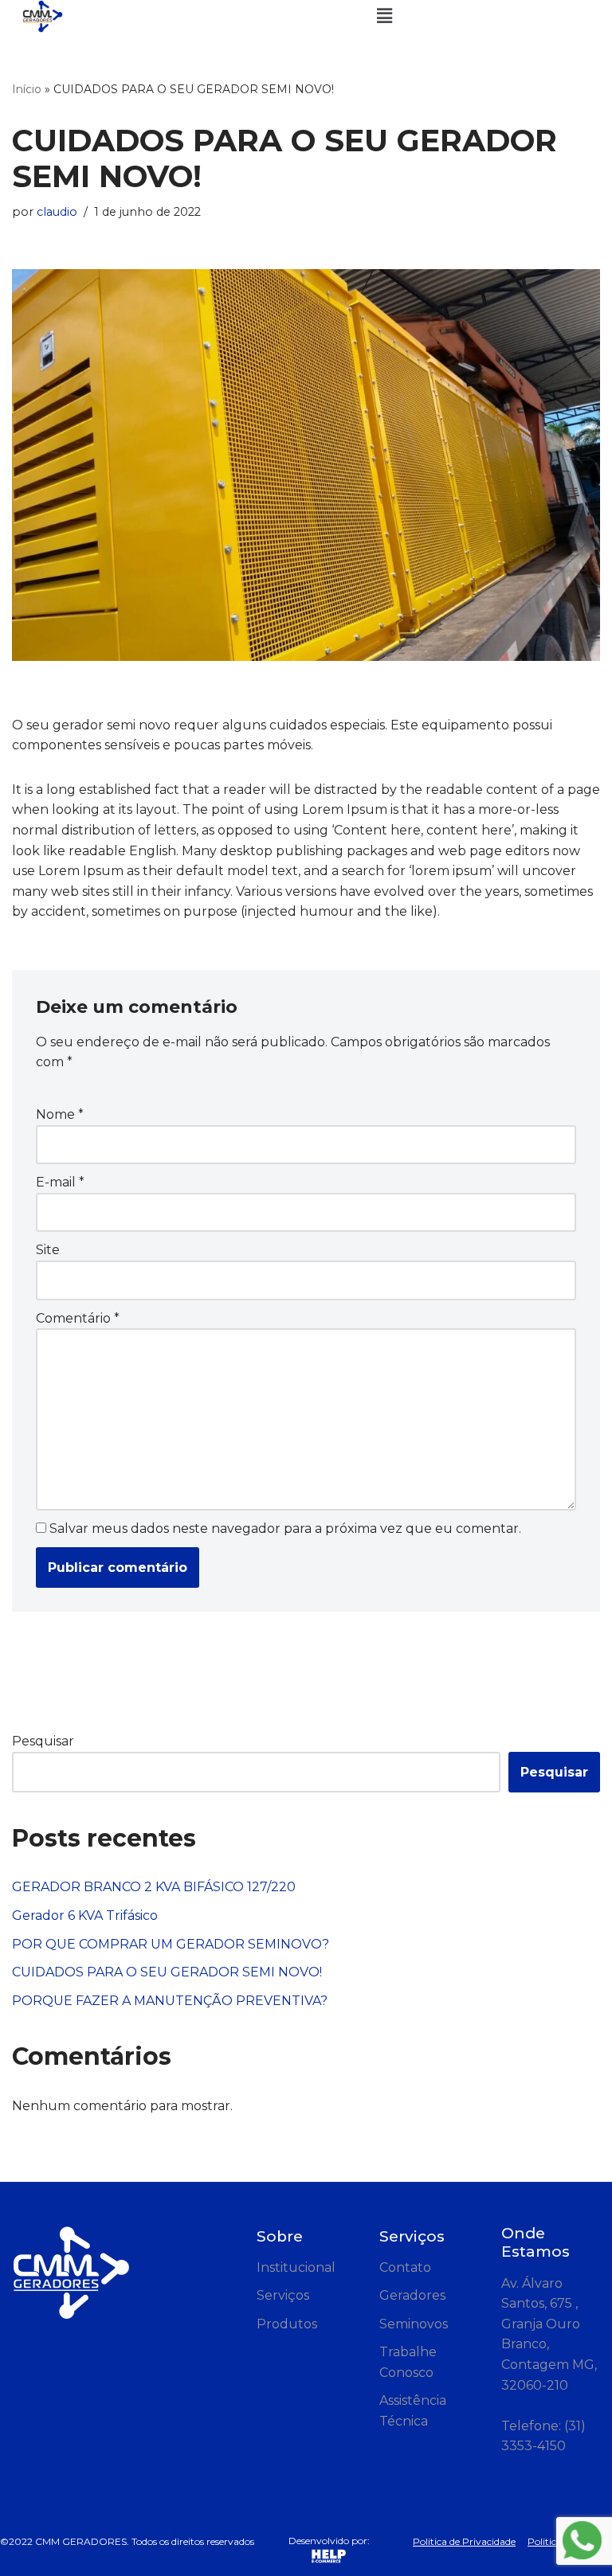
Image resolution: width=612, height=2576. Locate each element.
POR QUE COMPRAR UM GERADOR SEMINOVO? (171, 1944)
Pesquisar (43, 1741)
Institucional (296, 2267)
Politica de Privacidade (464, 2541)
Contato (405, 2267)
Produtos (287, 2324)
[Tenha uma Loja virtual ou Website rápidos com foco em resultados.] (329, 2556)
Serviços (283, 2295)
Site (48, 1250)
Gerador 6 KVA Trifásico (85, 1915)
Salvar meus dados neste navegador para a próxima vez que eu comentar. (285, 1528)
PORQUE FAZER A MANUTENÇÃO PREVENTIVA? (170, 2001)
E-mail (60, 1182)
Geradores (412, 2295)
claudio (57, 212)
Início (27, 89)
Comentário (78, 1318)
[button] (384, 16)
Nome (60, 1114)
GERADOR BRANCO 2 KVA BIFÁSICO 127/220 (154, 1887)
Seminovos (414, 2324)
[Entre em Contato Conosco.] (582, 2543)
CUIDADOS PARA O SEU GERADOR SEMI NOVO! (167, 1972)
